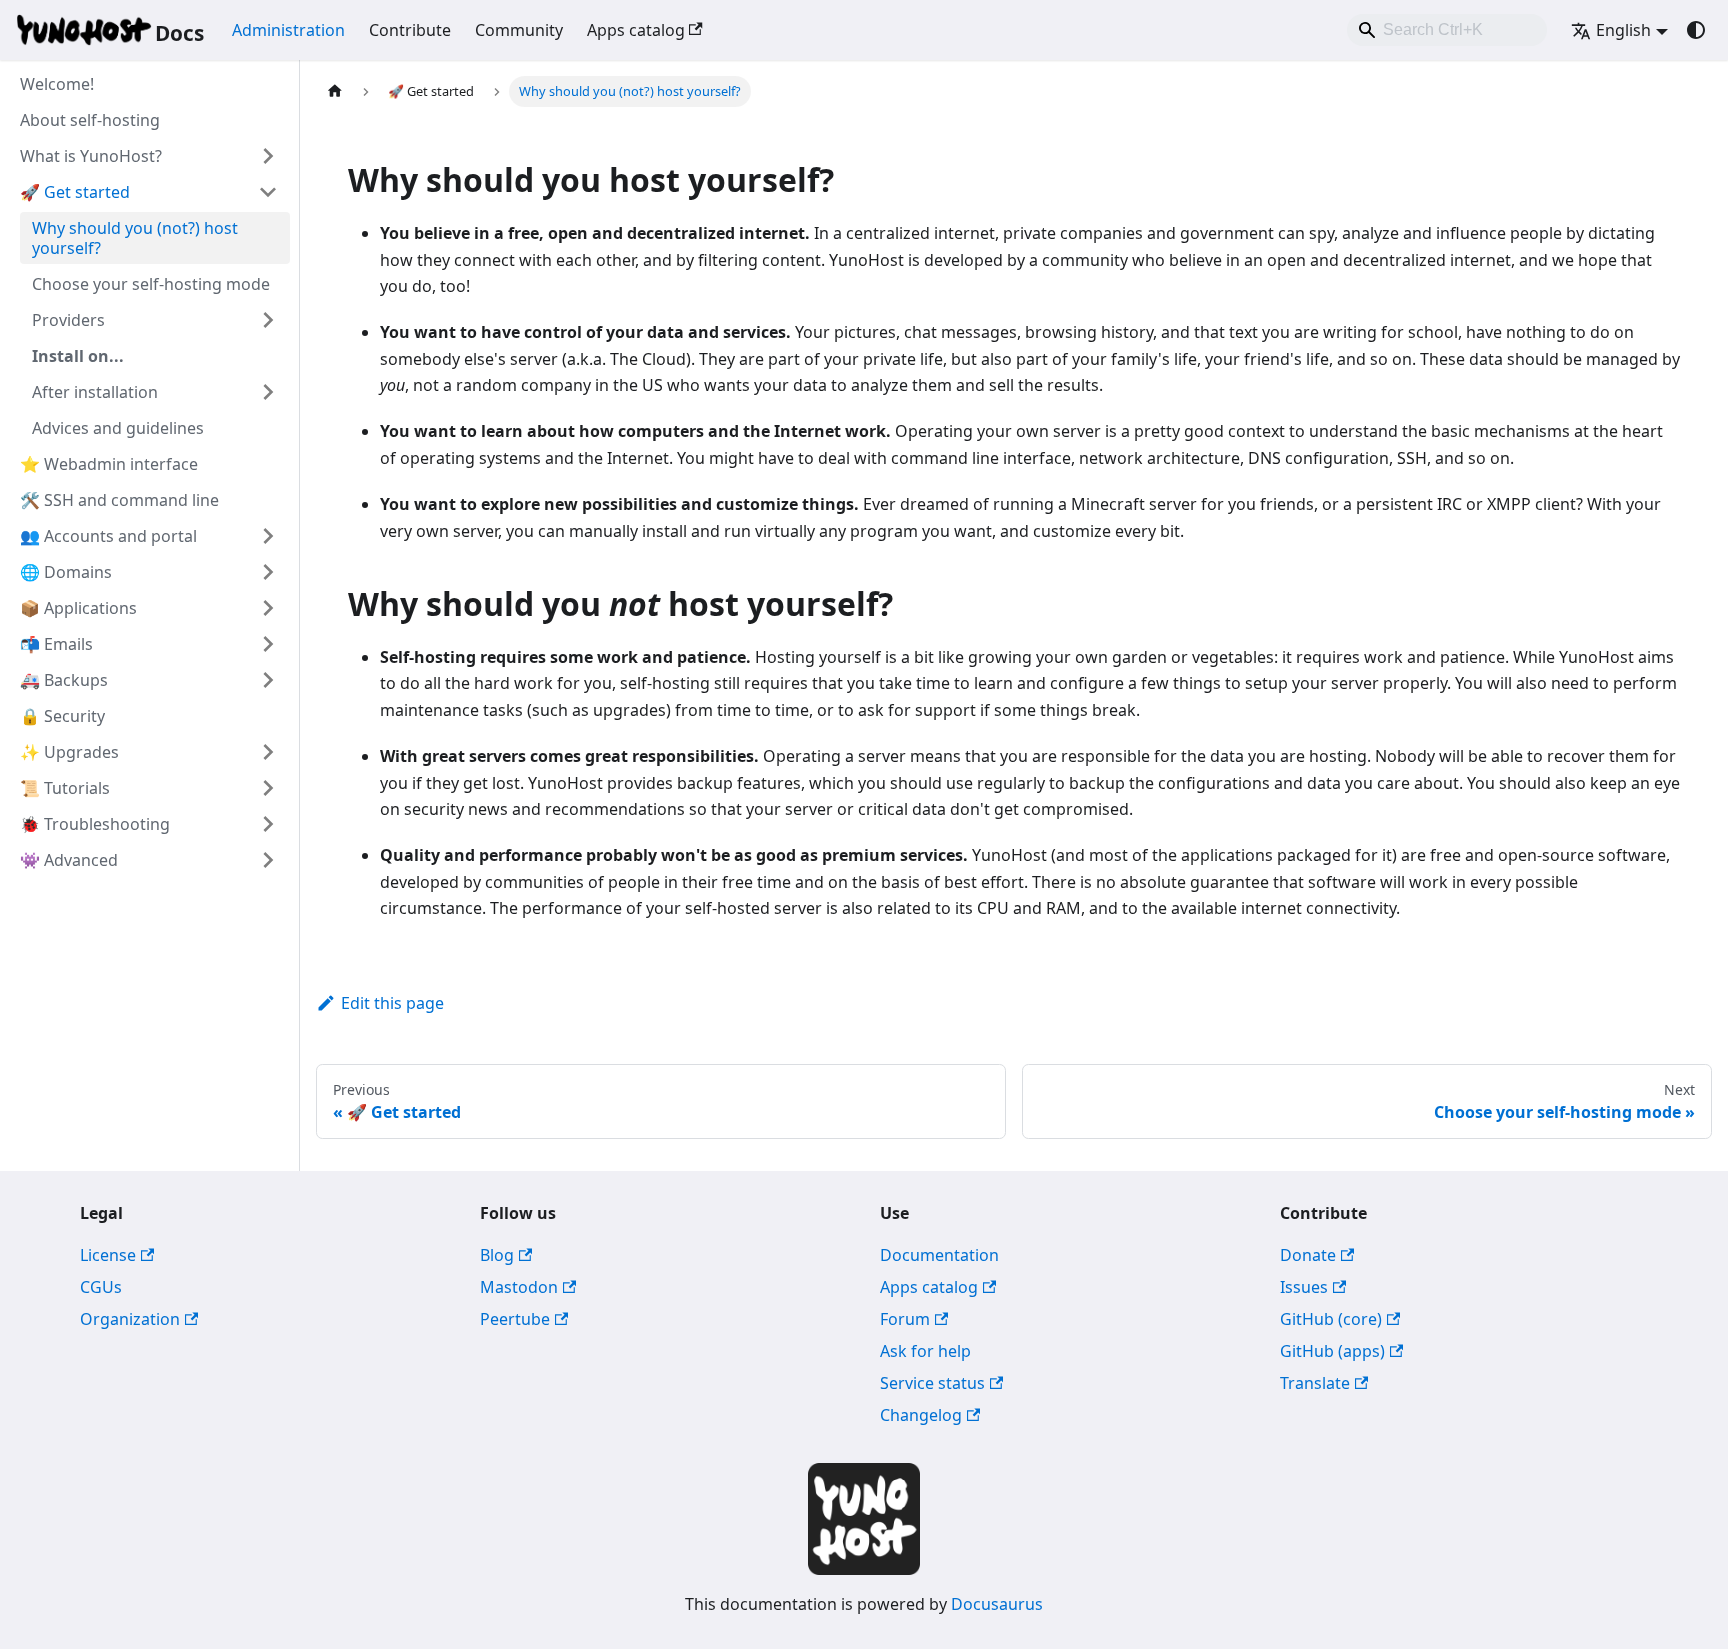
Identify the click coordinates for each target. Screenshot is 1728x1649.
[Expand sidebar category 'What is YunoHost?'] (268, 156)
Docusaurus (997, 1604)
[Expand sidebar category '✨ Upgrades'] (268, 752)
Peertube (515, 1319)
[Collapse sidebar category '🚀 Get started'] (268, 192)
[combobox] (1447, 30)
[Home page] (335, 91)
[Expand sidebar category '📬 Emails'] (268, 644)
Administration (288, 30)
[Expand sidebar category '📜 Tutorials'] (268, 788)
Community (519, 30)
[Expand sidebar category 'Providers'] (268, 320)
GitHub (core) (1331, 1319)
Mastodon (519, 1287)
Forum (905, 1319)
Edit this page (392, 1003)
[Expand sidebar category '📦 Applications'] (268, 608)
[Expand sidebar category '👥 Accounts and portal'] (268, 536)
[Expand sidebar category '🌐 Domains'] (268, 572)
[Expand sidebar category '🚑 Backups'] (268, 680)
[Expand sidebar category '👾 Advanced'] (268, 860)
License (108, 1255)
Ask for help (925, 1351)
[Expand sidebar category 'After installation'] (268, 392)
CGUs (101, 1287)
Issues (1304, 1287)
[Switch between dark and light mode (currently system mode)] (1696, 30)
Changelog (921, 1415)
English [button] (1623, 30)
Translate (1315, 1383)
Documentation (939, 1255)
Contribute (410, 30)
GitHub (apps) (1332, 1351)
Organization (130, 1319)
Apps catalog (636, 30)
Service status (932, 1383)
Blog (497, 1255)
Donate (1308, 1255)
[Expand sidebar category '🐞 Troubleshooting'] (268, 824)
